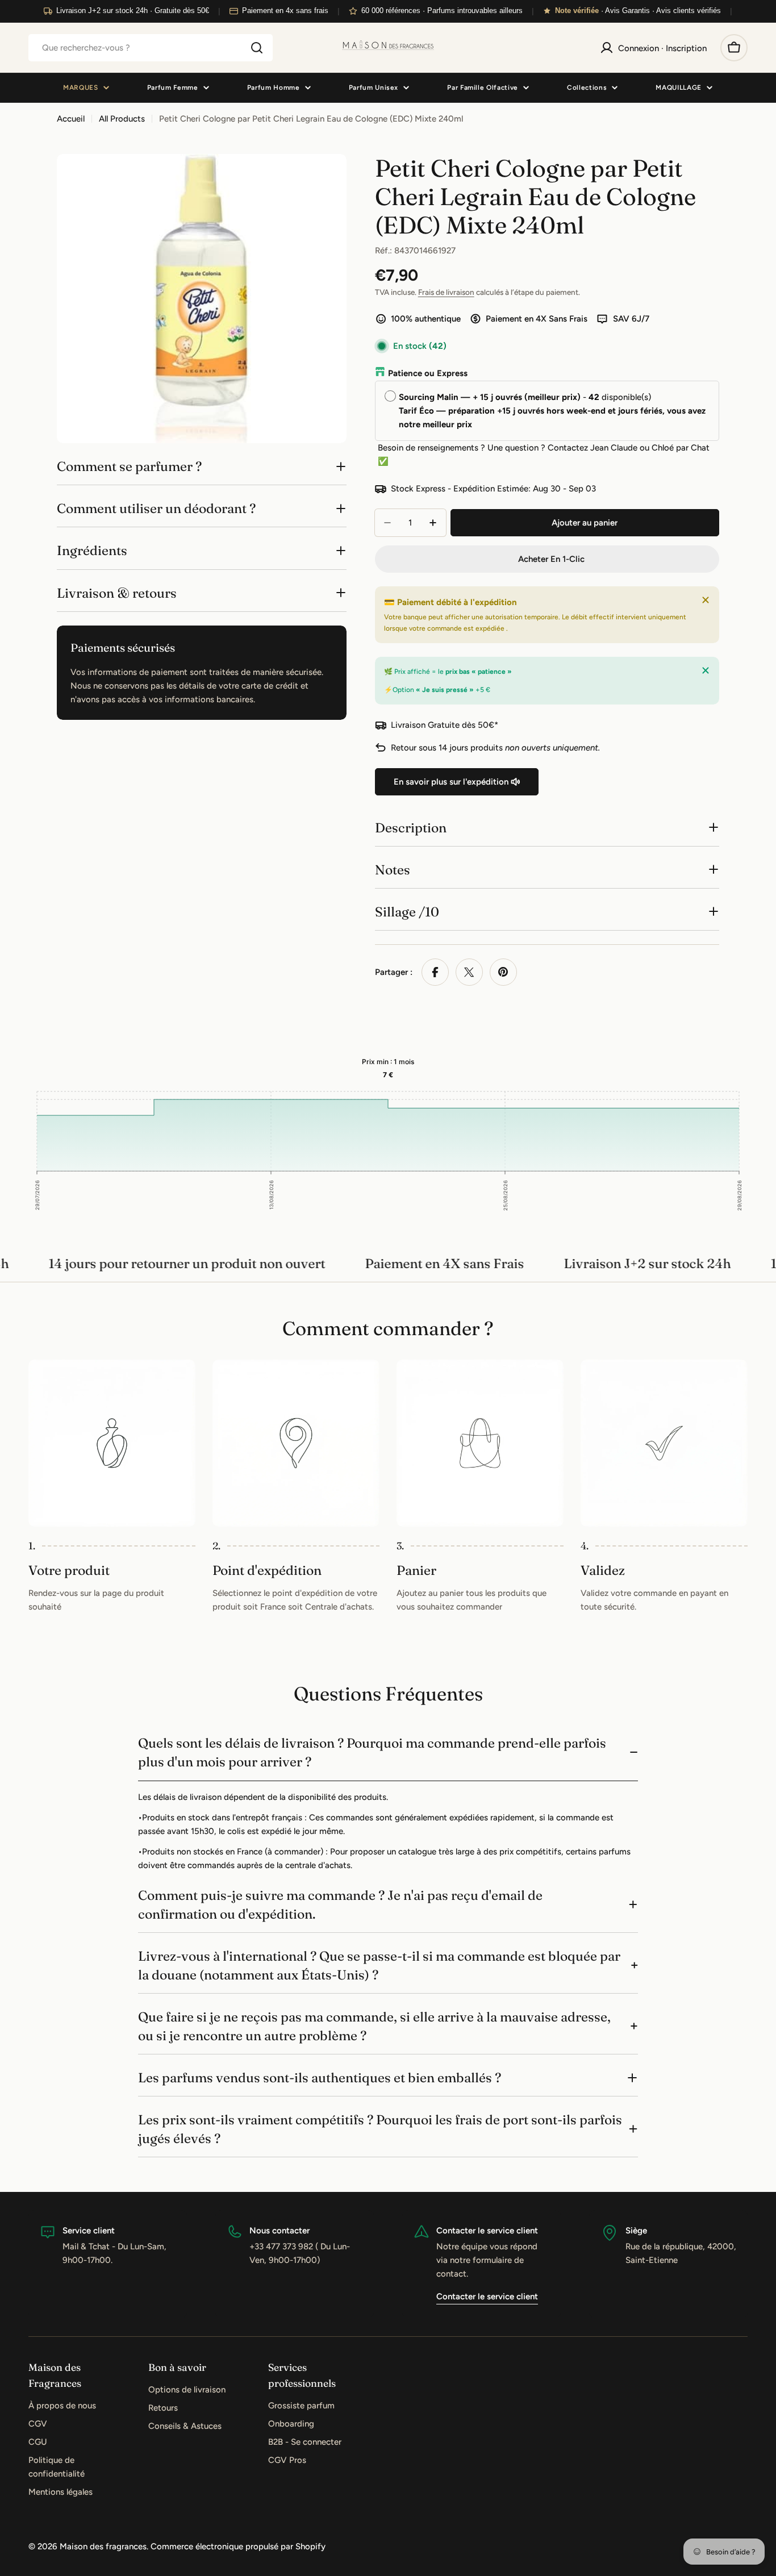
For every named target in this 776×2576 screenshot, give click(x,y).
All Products (122, 119)
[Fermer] (706, 600)
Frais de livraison (446, 292)
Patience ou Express (428, 373)
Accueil (71, 119)
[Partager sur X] (469, 972)
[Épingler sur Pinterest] (503, 972)
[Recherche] (257, 48)
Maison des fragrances (103, 2546)
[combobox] (151, 48)
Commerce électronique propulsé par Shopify (238, 2546)
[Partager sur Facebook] (435, 972)
